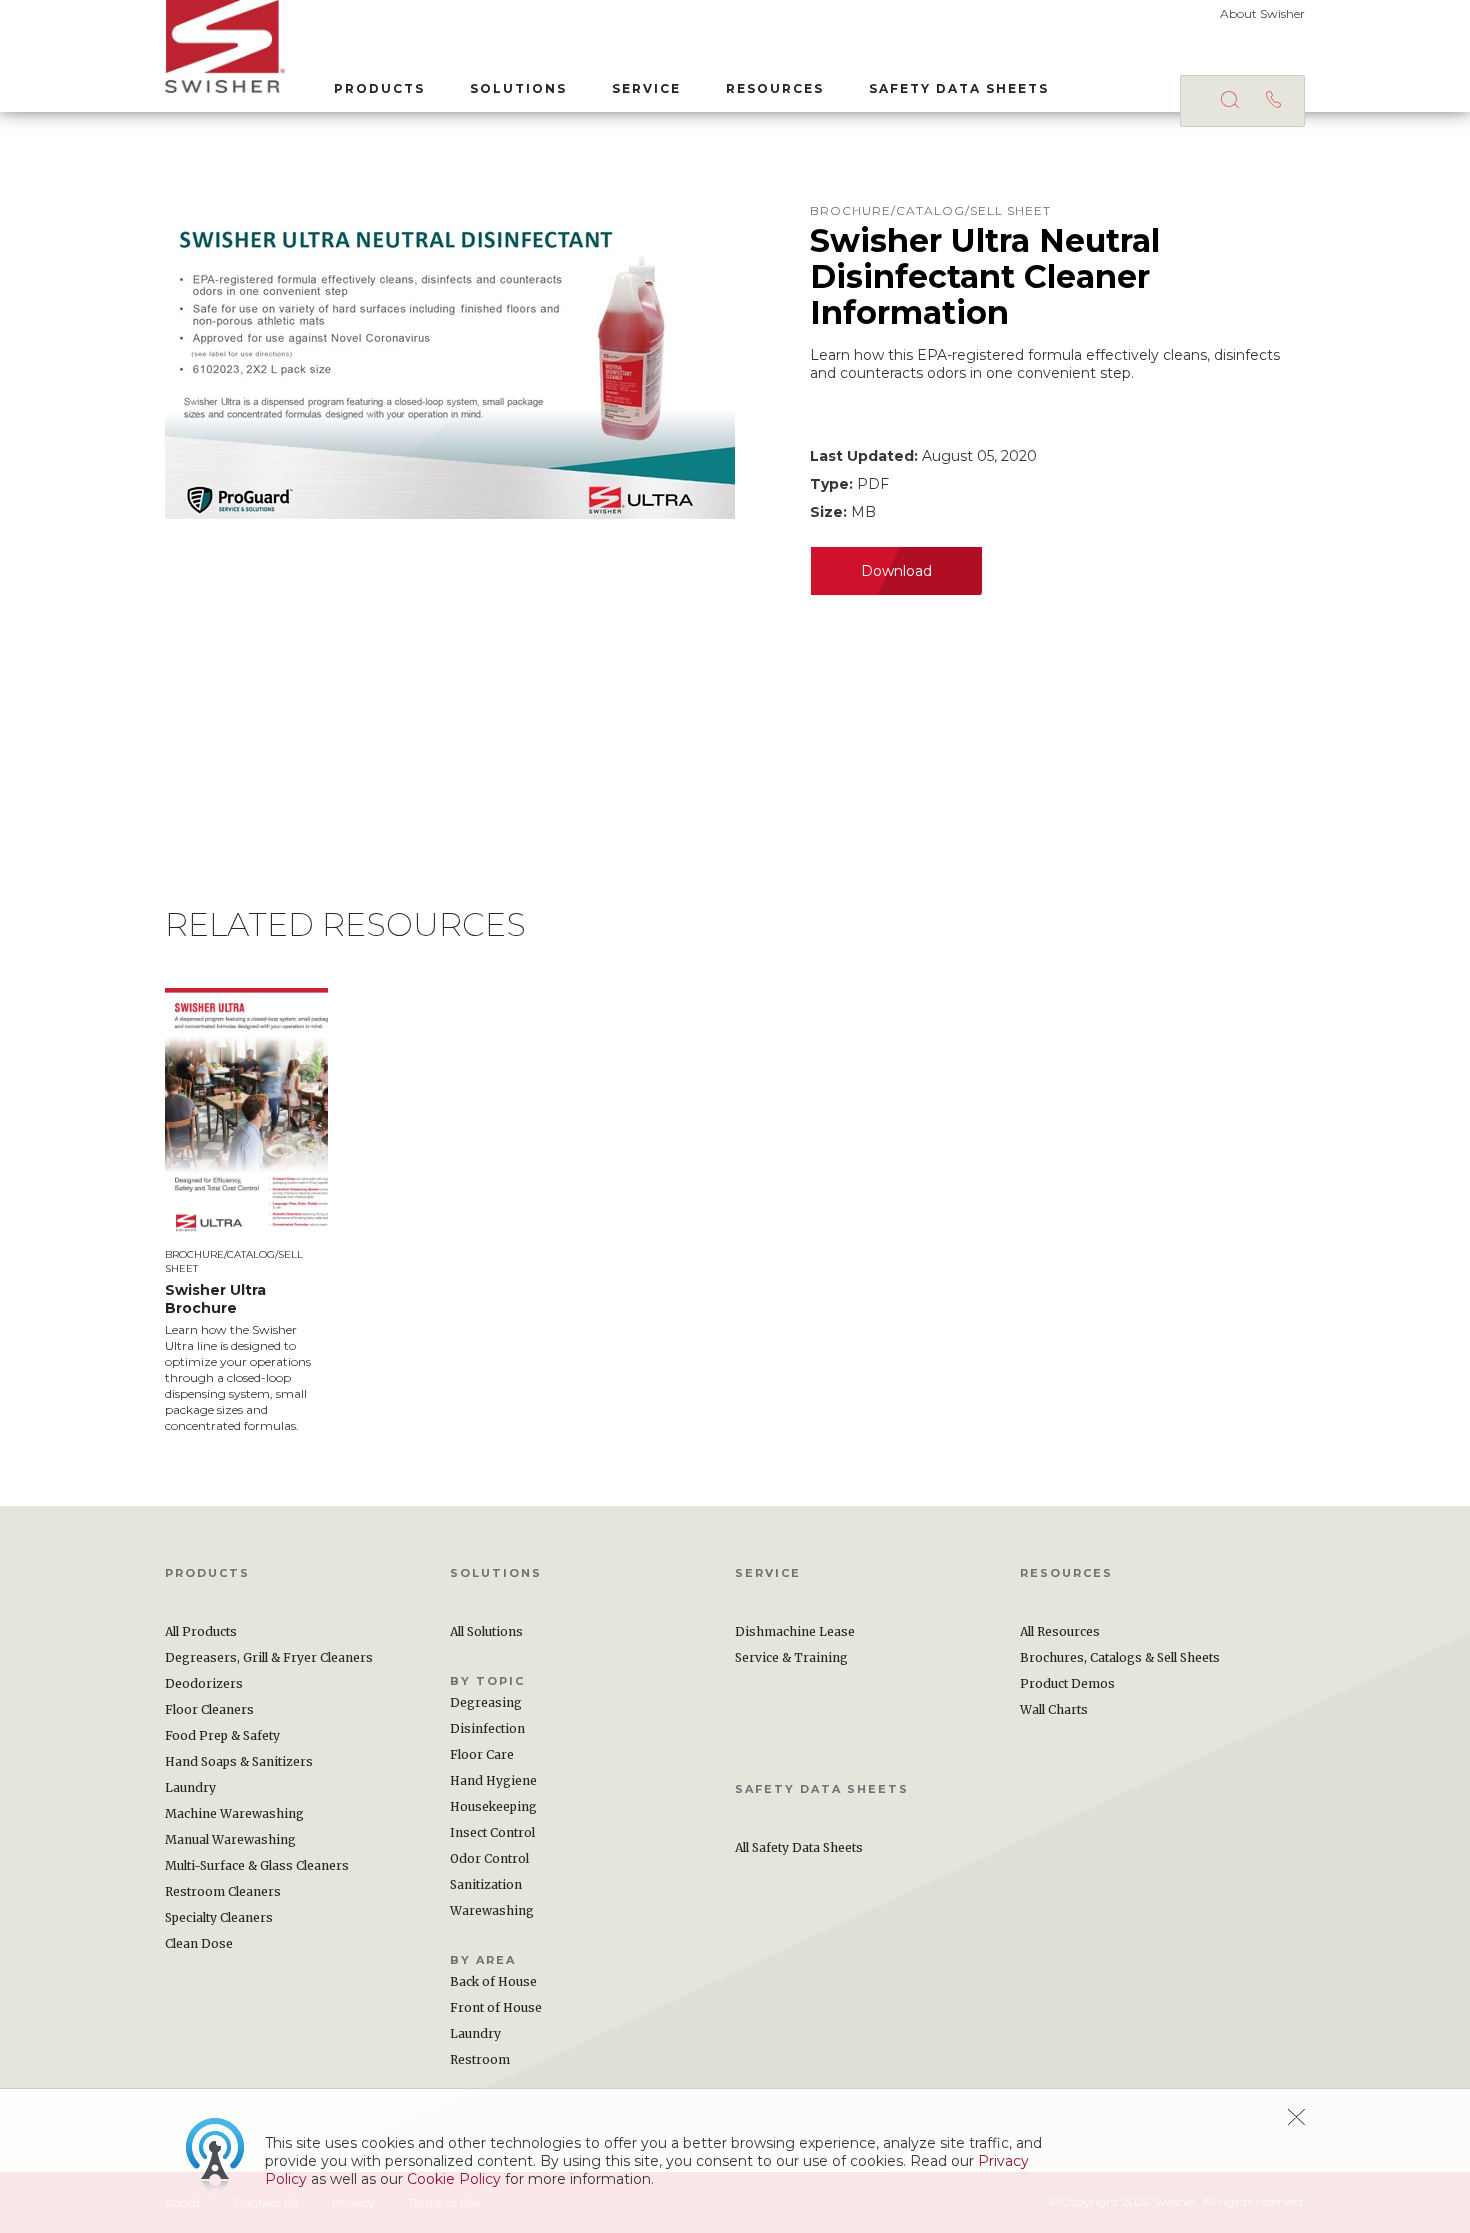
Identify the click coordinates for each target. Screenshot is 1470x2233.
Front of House (496, 2007)
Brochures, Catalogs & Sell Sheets (1120, 1657)
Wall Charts (1054, 1709)
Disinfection (487, 1728)
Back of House (493, 1981)
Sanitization (486, 1884)
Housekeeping (493, 1806)
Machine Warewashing (234, 1813)
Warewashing (492, 1910)
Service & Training (791, 1657)
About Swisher (1262, 13)
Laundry (190, 1787)
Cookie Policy (454, 2179)
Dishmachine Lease (795, 1631)
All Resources (1060, 1631)
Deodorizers (204, 1683)
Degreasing (486, 1702)
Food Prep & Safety (222, 1735)
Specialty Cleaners (219, 1917)
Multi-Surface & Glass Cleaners (257, 1865)
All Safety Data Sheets (799, 1847)
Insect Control (492, 1832)
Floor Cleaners (209, 1709)
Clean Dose (199, 1943)
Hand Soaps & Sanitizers (239, 1761)
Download (896, 571)
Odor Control (489, 1858)
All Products (201, 1631)
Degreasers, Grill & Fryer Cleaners (269, 1657)
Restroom (480, 2059)
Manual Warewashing (230, 1839)
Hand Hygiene (493, 1780)
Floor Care (482, 1754)
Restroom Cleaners (223, 1891)
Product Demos (1067, 1683)
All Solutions (486, 1631)
